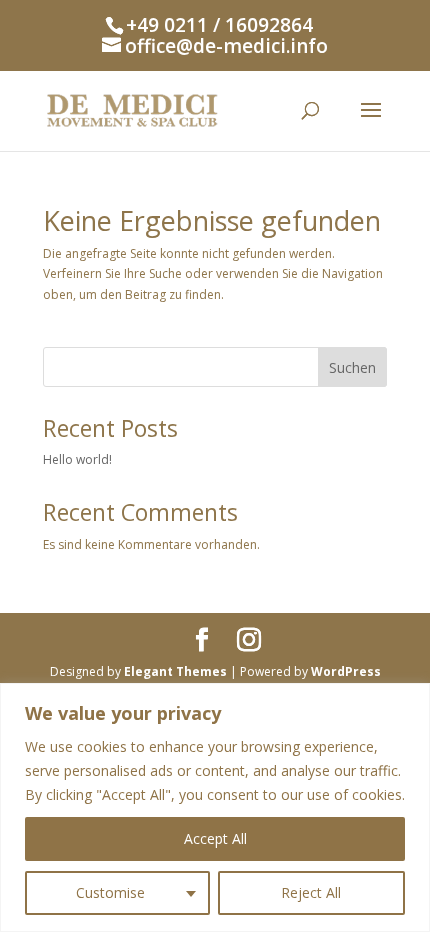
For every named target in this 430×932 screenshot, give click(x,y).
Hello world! (77, 459)
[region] (215, 807)
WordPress (346, 671)
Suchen (352, 367)
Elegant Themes (175, 671)
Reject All (311, 892)
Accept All (215, 838)
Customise (110, 892)
